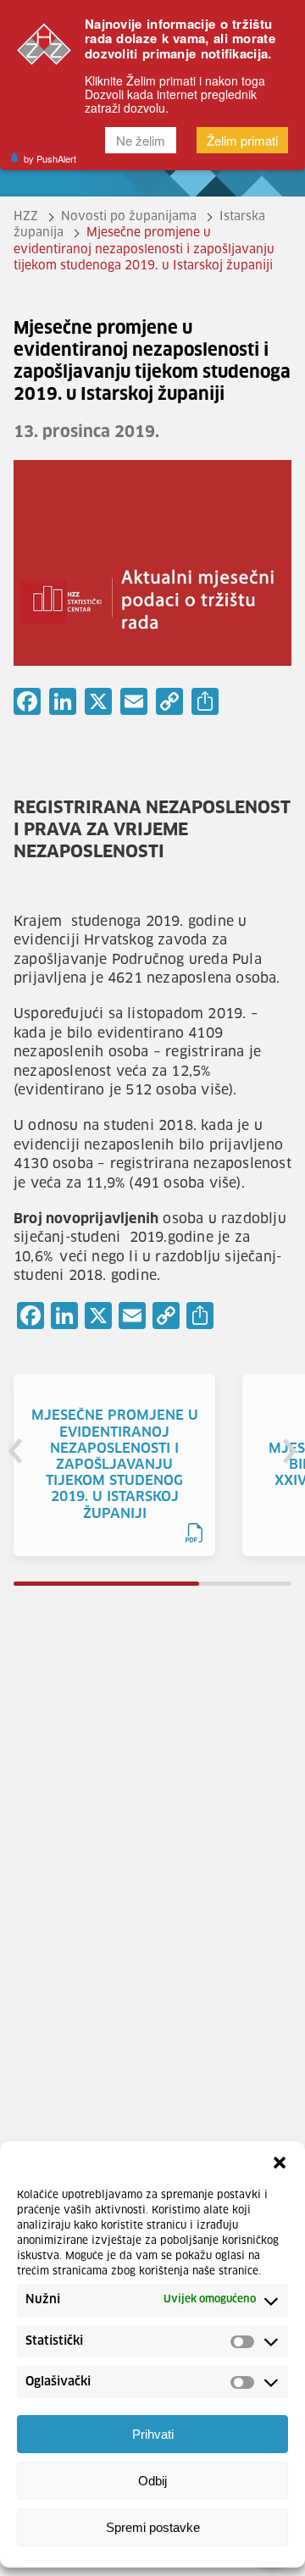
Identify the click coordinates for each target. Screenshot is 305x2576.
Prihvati (153, 2434)
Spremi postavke (153, 2527)
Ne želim (141, 140)
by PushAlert (50, 158)
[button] (280, 2163)
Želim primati (242, 140)
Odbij (152, 2481)
